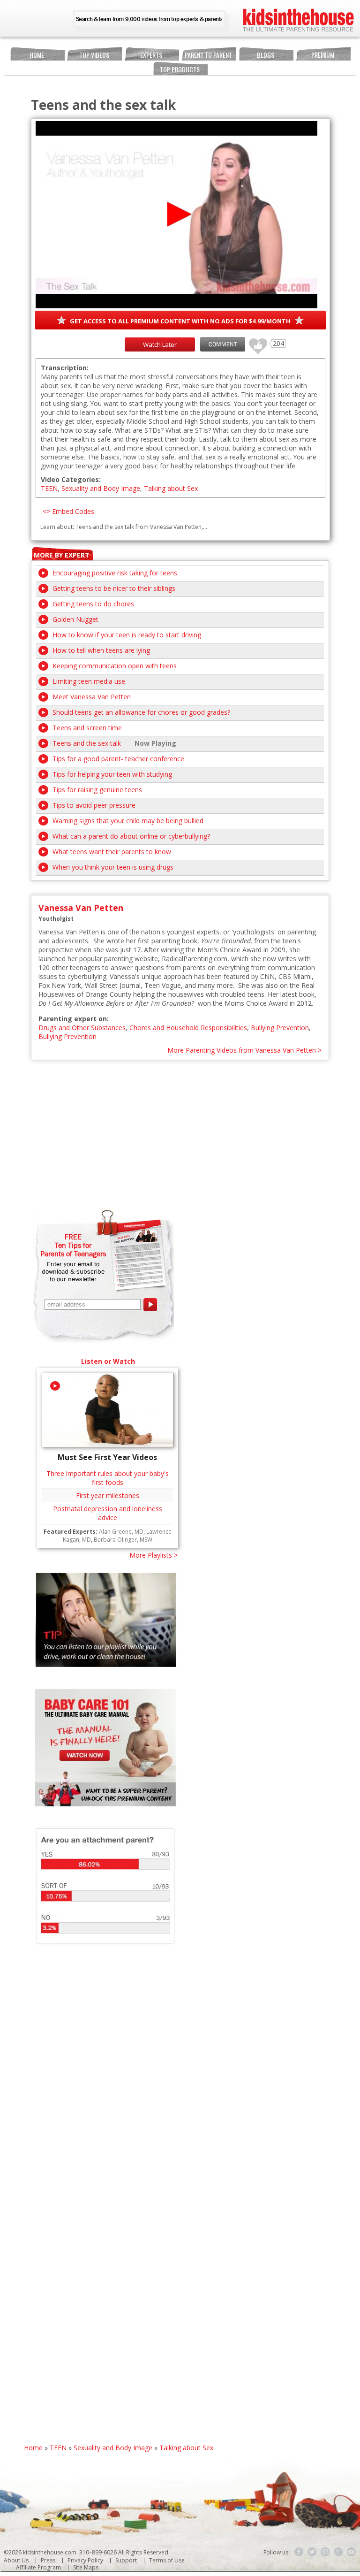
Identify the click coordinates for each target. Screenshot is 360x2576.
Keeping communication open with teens (115, 666)
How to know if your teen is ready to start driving (127, 635)
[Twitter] (312, 2552)
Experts (151, 55)
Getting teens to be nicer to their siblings (114, 588)
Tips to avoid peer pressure (94, 805)
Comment (223, 344)
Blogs (266, 55)
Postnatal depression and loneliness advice (108, 1513)
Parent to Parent (208, 55)
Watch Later (160, 344)
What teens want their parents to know (112, 852)
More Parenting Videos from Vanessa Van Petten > (244, 1050)
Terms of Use (167, 2560)
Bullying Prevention (280, 1028)
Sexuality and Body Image (101, 488)
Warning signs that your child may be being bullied (128, 821)
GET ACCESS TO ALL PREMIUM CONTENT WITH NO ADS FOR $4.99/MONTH (180, 321)
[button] (176, 214)
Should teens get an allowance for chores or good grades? (141, 712)
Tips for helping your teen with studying (112, 774)
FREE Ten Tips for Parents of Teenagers (73, 1245)
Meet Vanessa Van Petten (92, 697)
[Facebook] (299, 2552)
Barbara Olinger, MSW (123, 1540)
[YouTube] (352, 2552)
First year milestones (108, 1495)
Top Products (180, 69)
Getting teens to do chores (93, 604)
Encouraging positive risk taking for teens (115, 573)
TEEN (49, 488)
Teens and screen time (87, 728)
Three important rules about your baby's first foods (108, 1478)
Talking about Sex (171, 488)
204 (255, 342)
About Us (16, 2560)
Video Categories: (71, 479)
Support (126, 2560)
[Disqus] (180, 2082)
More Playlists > (154, 1555)
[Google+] (338, 2552)
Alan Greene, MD (121, 1532)
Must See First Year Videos (107, 1457)
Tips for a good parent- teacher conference (118, 759)
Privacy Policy (85, 2560)
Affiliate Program (38, 2567)
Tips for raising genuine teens (97, 790)
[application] (176, 215)
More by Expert (62, 555)
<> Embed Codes (68, 511)
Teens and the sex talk (87, 743)
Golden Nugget (75, 619)
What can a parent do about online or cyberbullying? (131, 836)
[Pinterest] (325, 2552)
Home (37, 55)
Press (48, 2560)
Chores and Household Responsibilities (188, 1028)
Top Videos (94, 55)
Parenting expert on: (74, 1019)
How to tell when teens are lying (101, 650)
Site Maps (86, 2567)
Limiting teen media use (89, 681)
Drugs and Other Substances (82, 1028)
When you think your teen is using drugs (113, 867)
